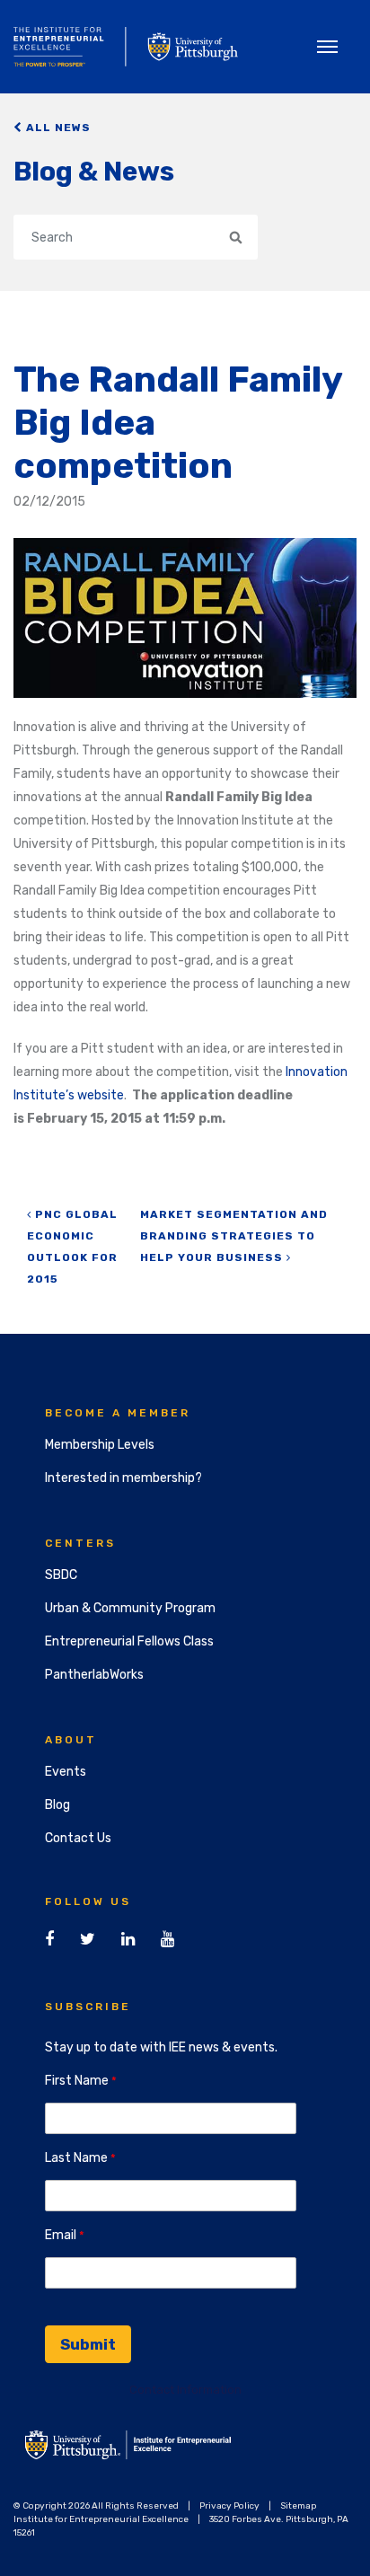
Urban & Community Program (130, 1608)
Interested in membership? (123, 1478)
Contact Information (185, 2390)
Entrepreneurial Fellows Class (129, 1641)
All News (57, 128)
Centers (80, 1543)
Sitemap (298, 2506)
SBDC (61, 1575)
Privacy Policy (229, 2506)
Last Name (76, 2158)
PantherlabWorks (94, 1675)
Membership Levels (100, 1445)
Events (66, 1772)
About (71, 1740)
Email (61, 2235)
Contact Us (78, 1838)
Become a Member (118, 1413)
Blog (57, 1805)
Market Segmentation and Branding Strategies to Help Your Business (234, 1236)
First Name (77, 2081)
